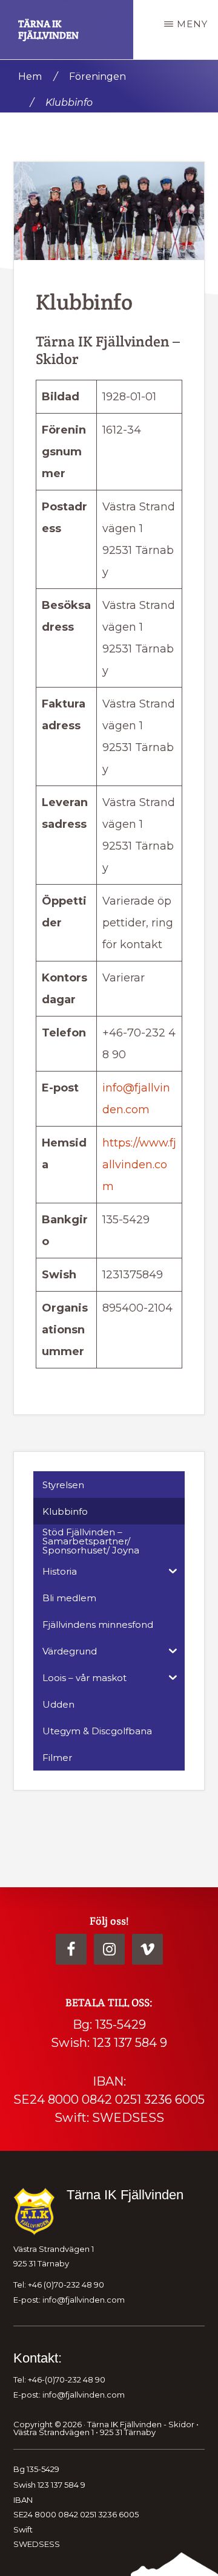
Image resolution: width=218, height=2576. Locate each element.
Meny (192, 24)
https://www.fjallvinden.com (139, 1165)
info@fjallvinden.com (84, 2300)
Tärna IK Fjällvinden (48, 30)
